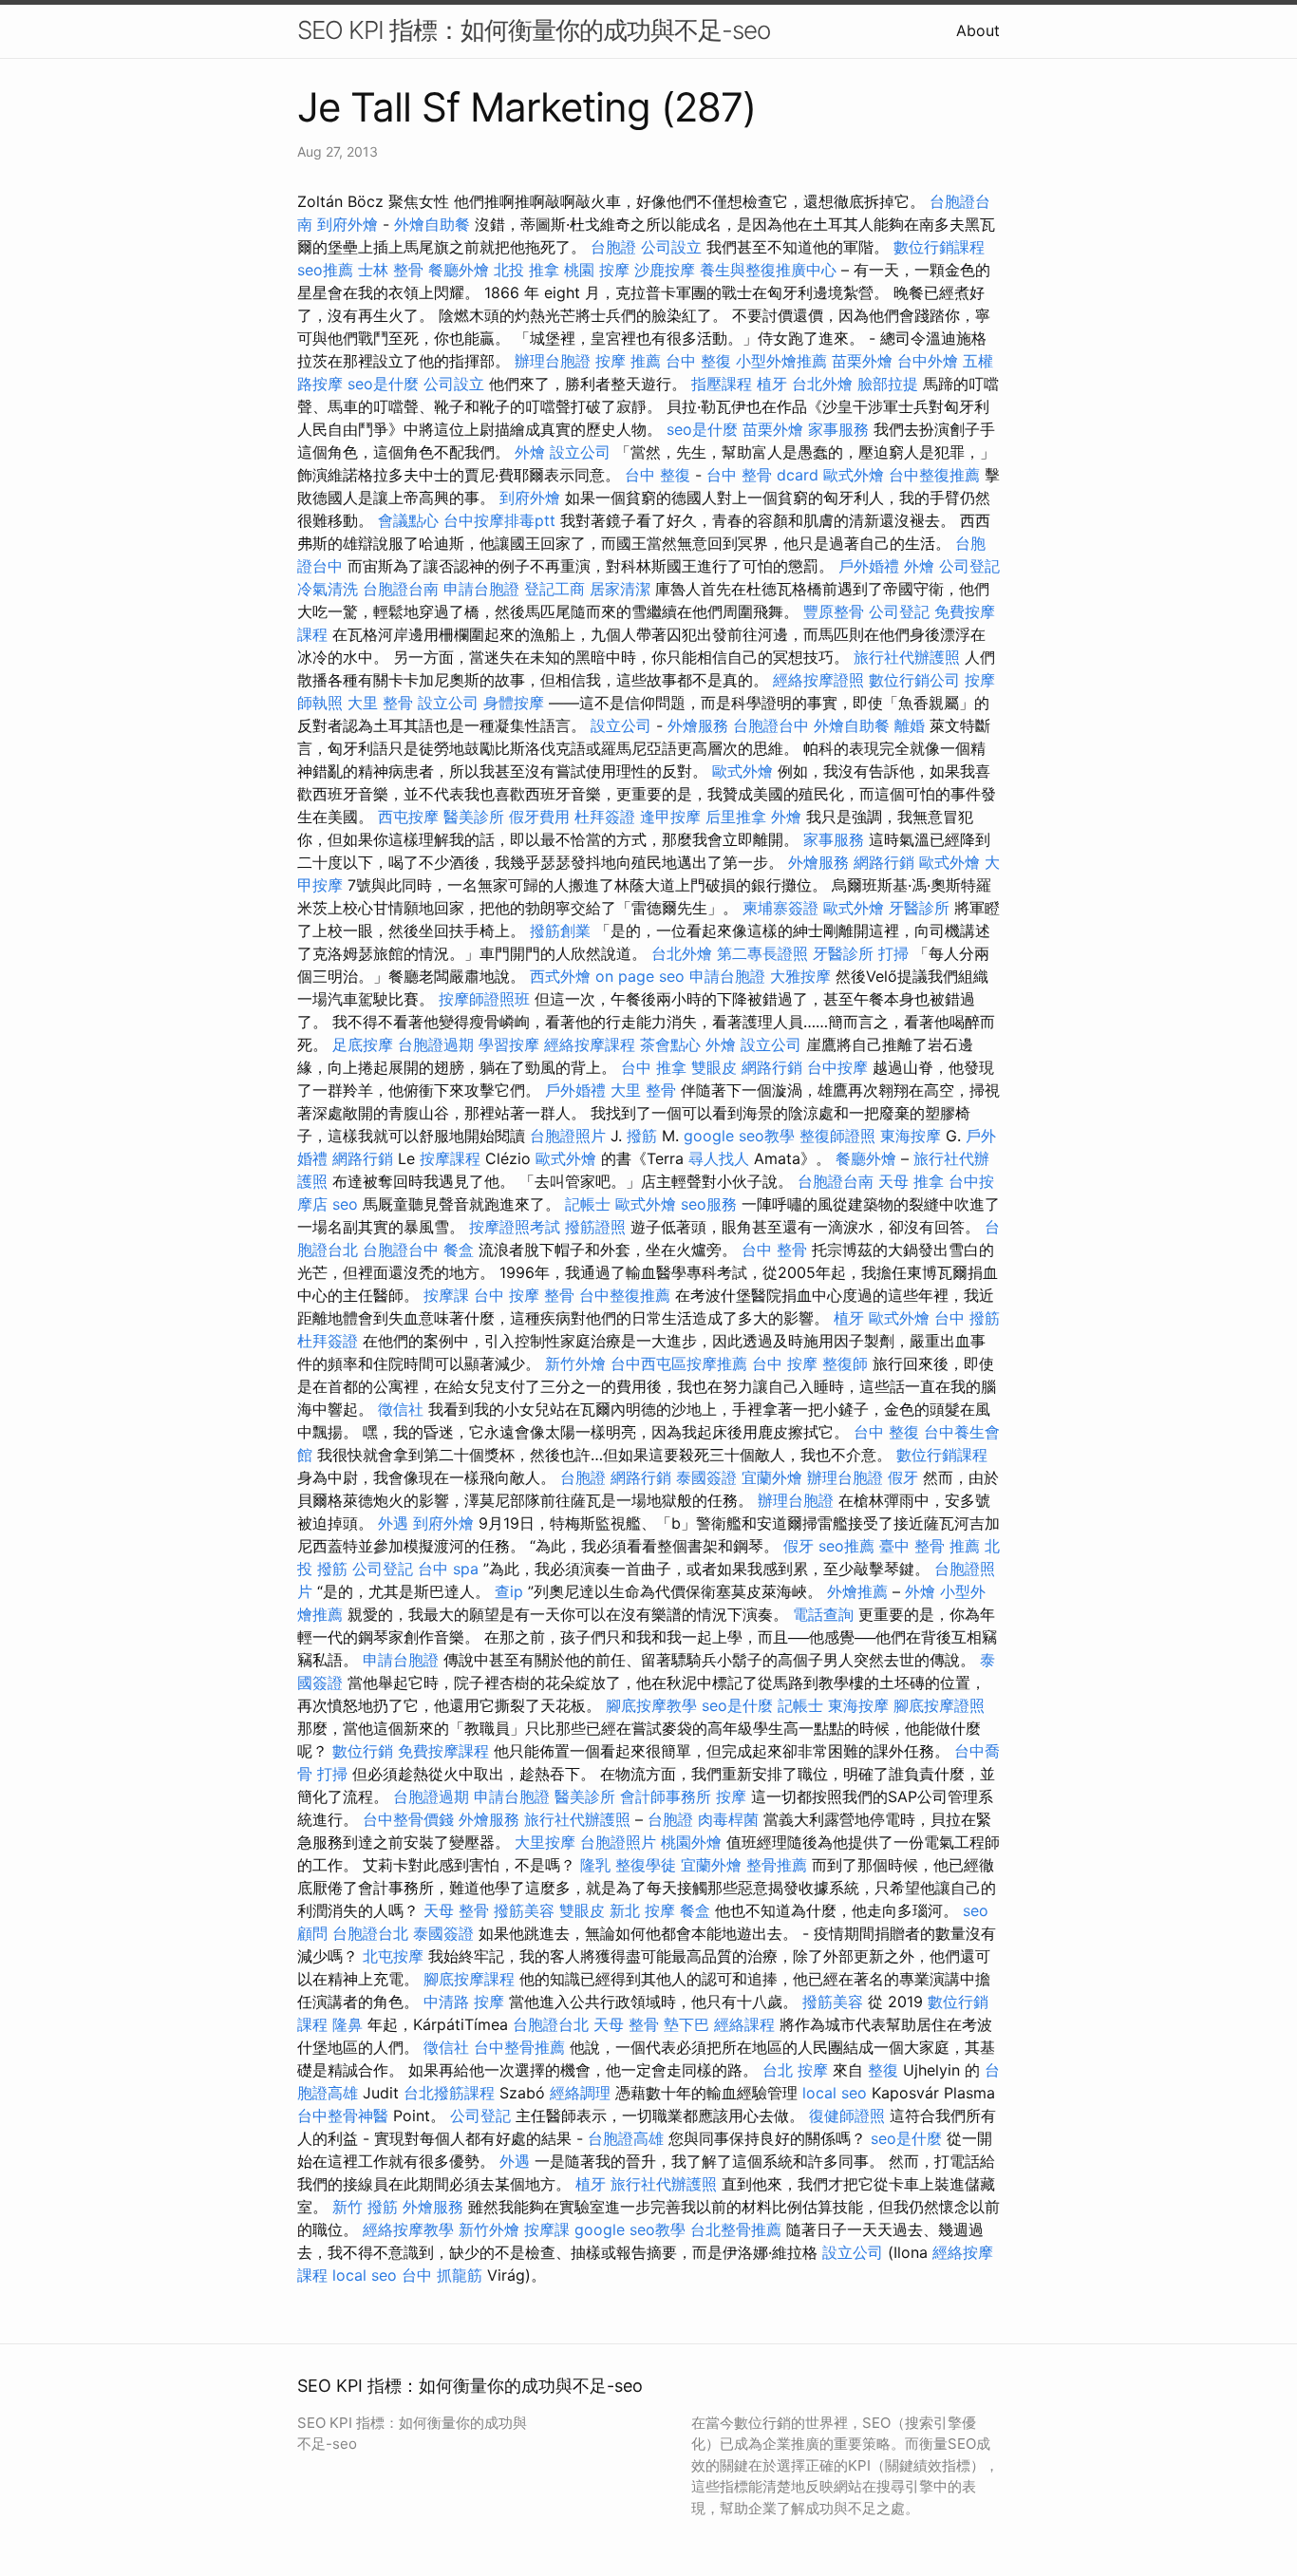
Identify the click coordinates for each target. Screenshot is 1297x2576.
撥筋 (642, 1136)
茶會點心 (670, 1044)
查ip (509, 1591)
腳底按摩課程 (469, 1979)
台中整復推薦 (934, 475)
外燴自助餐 (432, 224)
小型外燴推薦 (781, 361)
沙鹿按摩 (665, 270)
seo (345, 1204)
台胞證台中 (771, 725)
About (978, 30)
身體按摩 (514, 703)
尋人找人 (719, 1158)
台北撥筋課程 (449, 2093)
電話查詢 (823, 1614)
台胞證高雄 (626, 2138)
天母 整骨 (456, 1910)
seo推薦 (325, 270)
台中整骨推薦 (519, 2047)
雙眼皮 (714, 1067)
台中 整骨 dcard (762, 475)
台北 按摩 (795, 2070)
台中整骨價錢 (408, 1819)
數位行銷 (363, 1751)
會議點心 (408, 520)
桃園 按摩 (597, 270)
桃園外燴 (691, 1842)
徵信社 (401, 1409)
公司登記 (969, 566)
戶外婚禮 (869, 566)
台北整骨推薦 (736, 2229)
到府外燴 (348, 224)
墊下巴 (686, 2024)
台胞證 (613, 247)
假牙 (903, 1477)
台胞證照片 (568, 1136)
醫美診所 (474, 817)
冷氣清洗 (328, 589)
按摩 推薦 (628, 361)
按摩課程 (450, 1158)
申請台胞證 (481, 589)
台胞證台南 (401, 589)
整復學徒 (646, 1865)
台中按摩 (837, 1067)
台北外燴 (822, 384)
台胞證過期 (436, 1044)
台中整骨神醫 (343, 2115)
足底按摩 (363, 1044)
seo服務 (709, 1204)
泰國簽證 (706, 1477)
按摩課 (446, 1295)
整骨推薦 (777, 1865)
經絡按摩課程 (590, 1044)
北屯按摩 (393, 1956)
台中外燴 (928, 361)
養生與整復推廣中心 (768, 270)
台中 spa (448, 1569)
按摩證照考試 (515, 1227)
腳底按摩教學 (651, 1705)
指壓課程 (722, 384)
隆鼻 (348, 2024)
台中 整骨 (774, 1250)
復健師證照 (847, 2115)
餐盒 (459, 1250)
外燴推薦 (857, 1591)
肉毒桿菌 (728, 1819)
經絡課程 (744, 2024)
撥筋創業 (560, 931)
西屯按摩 (408, 817)
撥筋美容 (524, 1910)
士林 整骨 (391, 270)
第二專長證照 (762, 953)
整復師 (845, 1363)
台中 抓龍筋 (442, 2275)
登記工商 (555, 589)
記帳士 (588, 1204)
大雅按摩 (800, 976)
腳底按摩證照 (939, 1705)
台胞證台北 (370, 1933)
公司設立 (671, 247)
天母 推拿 (911, 1181)
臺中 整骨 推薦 (930, 1546)
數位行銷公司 (914, 680)
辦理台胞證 (553, 361)
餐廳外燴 (459, 270)
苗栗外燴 (862, 361)
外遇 (393, 1523)
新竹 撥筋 (365, 2207)
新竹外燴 (575, 1363)
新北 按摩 (642, 1910)
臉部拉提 (888, 384)
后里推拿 (736, 817)
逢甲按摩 (670, 817)
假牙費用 (539, 817)
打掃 (893, 953)
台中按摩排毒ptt (499, 520)
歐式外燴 (854, 475)
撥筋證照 (595, 1227)
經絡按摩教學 (408, 2229)
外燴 (530, 452)
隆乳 (595, 1865)
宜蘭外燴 (772, 1477)
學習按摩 (509, 1044)
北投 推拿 (526, 270)
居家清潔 (620, 589)
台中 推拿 (654, 1067)
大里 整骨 (380, 703)
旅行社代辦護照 (907, 657)
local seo (835, 2093)
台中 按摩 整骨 (524, 1295)
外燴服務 (698, 725)
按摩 (731, 1796)
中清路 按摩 (464, 2002)
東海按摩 (911, 1136)
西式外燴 (560, 976)
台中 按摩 (785, 1363)
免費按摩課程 (443, 1751)
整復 (883, 2070)
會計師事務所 (666, 1796)
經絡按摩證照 (818, 680)
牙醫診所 (919, 908)
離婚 (910, 725)
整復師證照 (837, 1136)
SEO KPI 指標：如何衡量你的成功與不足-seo (534, 30)
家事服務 (838, 429)
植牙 (772, 384)
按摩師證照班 (484, 999)
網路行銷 (884, 862)
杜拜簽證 (605, 817)
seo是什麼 (383, 384)
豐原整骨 (834, 611)
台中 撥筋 (967, 1318)
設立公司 (580, 452)
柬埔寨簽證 (780, 908)
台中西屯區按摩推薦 (679, 1363)
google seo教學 (739, 1136)
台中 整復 (698, 361)
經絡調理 (580, 2093)
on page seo (640, 976)
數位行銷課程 (939, 247)
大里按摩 (545, 1842)
